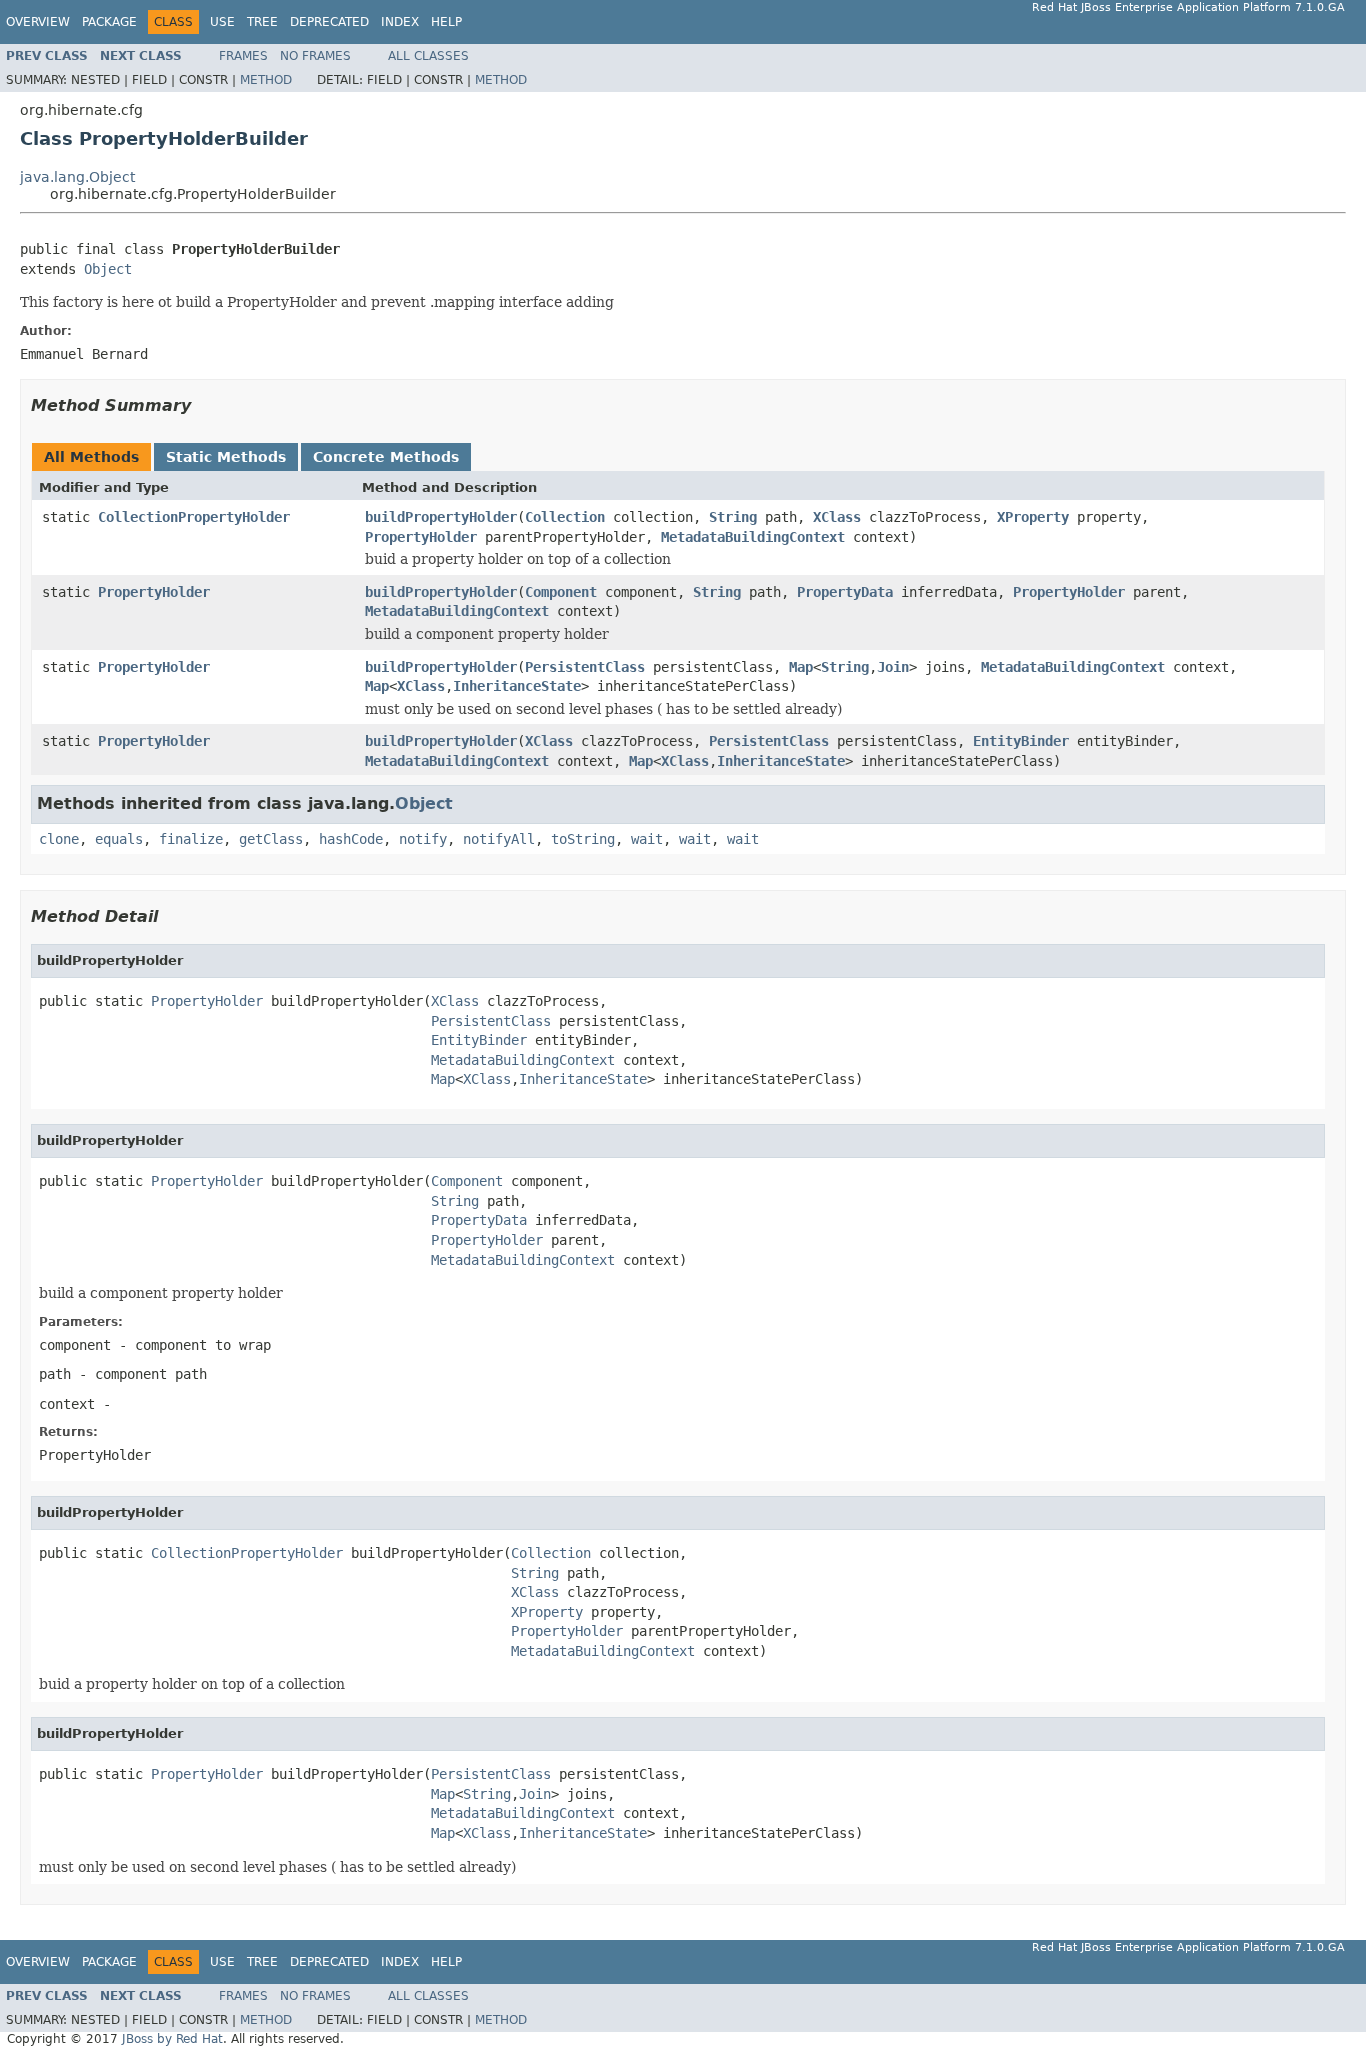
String (733, 517)
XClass (837, 517)
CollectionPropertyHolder (194, 517)
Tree (262, 22)
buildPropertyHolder (441, 517)
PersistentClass (585, 667)
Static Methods (226, 457)
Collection (565, 517)
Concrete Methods (386, 457)
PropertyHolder (421, 537)
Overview (38, 22)
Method (266, 80)
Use (222, 22)
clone (59, 839)
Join (893, 667)
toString (583, 839)
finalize (191, 839)
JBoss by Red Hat (172, 2039)
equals (119, 839)
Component (561, 592)
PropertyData (845, 592)
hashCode (351, 839)
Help (446, 22)
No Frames (315, 56)
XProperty (1033, 517)
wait (647, 839)
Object (108, 269)
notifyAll (499, 839)
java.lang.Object (77, 177)
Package (109, 22)
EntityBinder (1021, 741)
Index (400, 22)
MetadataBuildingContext (753, 537)
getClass (271, 839)
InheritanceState (517, 686)
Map (801, 667)
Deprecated (329, 22)
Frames (243, 56)
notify (423, 839)
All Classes (428, 56)
